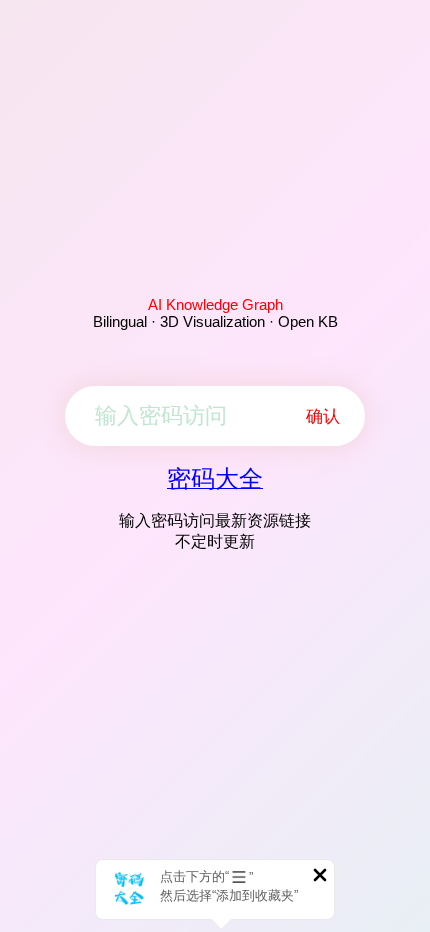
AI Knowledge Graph (215, 304)
